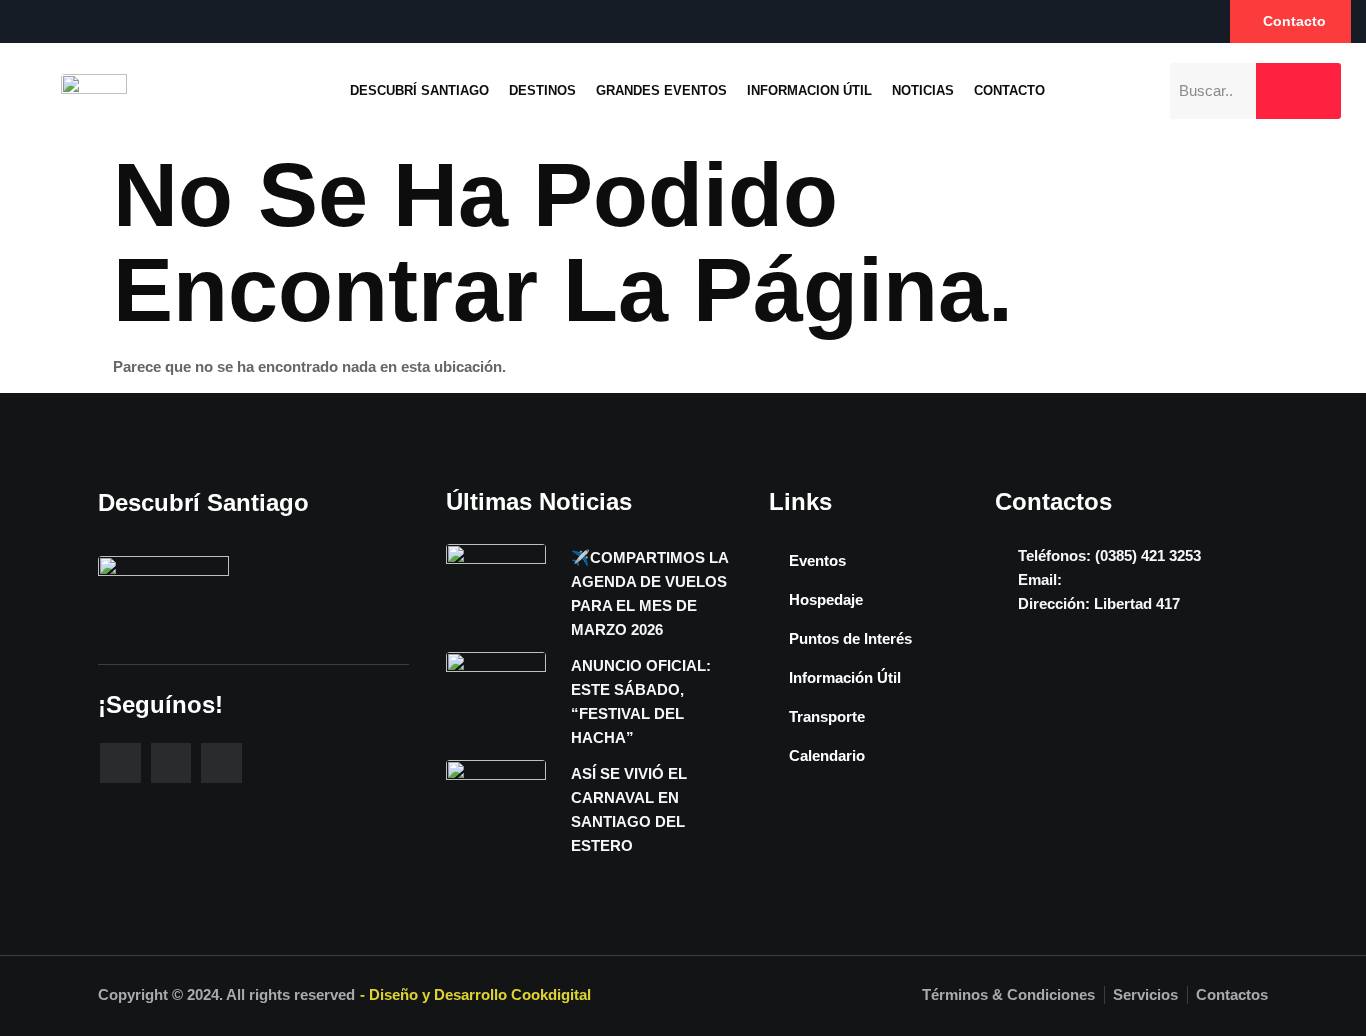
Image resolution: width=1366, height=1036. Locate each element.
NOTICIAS (923, 90)
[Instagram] (64, 21)
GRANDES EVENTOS (661, 90)
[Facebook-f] (120, 763)
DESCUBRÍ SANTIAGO (419, 90)
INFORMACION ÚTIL (809, 90)
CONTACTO (1009, 90)
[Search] (1298, 91)
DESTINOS (542, 90)
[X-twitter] (221, 763)
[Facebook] (23, 21)
